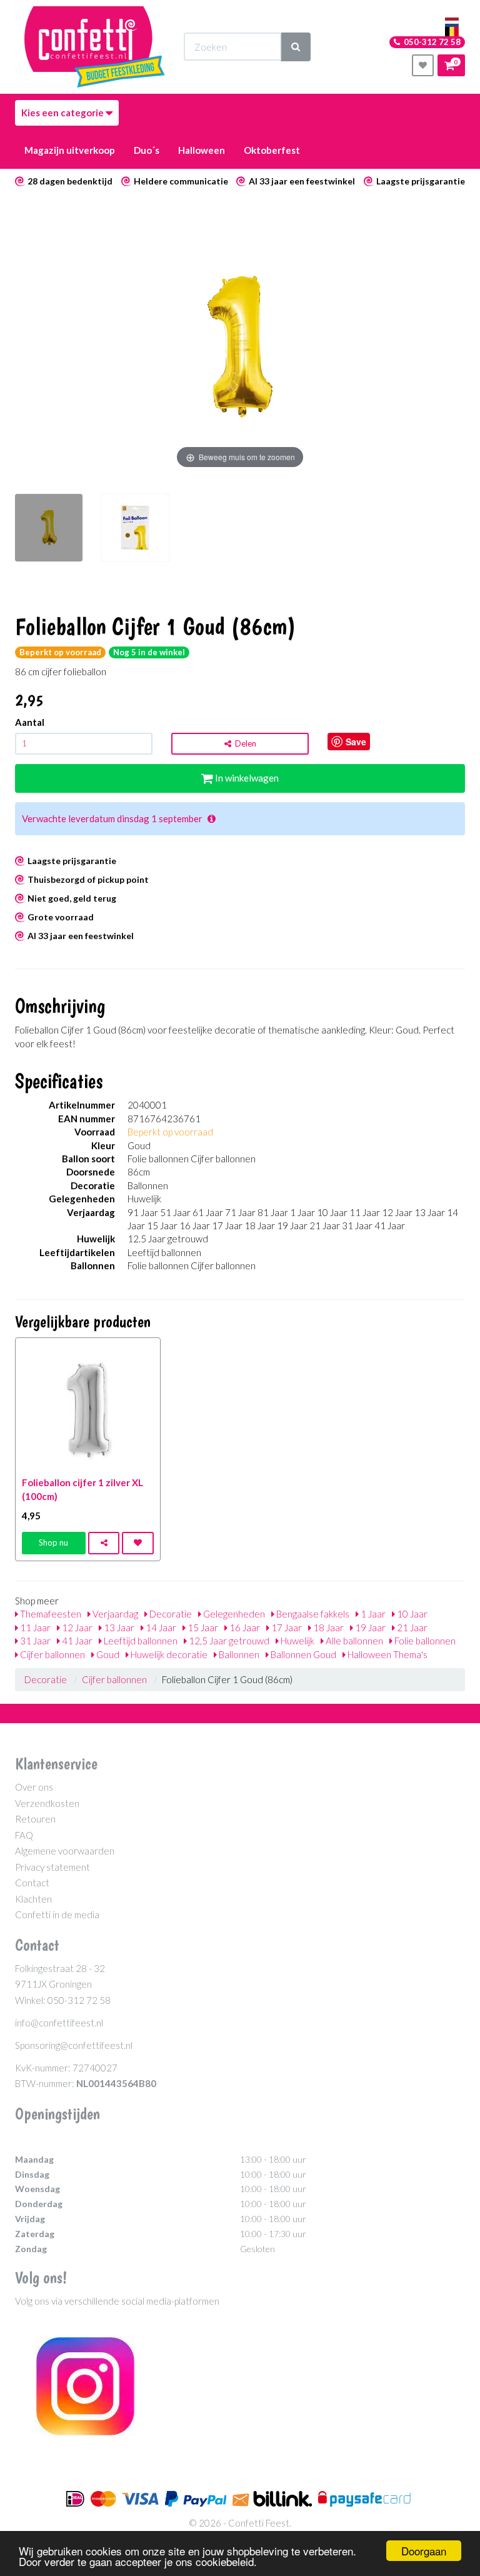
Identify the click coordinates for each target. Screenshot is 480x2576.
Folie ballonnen (424, 1641)
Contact (32, 1883)
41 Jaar (76, 1641)
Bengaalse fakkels (312, 1614)
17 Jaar (286, 1628)
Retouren (35, 1819)
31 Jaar (34, 1641)
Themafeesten (50, 1614)
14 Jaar (160, 1628)
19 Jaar (369, 1628)
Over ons (34, 1787)
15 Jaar (202, 1628)
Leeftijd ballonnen (140, 1641)
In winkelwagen (246, 778)
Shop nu (53, 1542)
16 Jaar (244, 1628)
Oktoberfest (272, 150)
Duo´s (147, 150)
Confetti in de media (57, 1914)
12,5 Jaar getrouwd (228, 1641)
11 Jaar (34, 1628)
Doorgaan (424, 2551)
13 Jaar (118, 1628)
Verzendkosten (47, 1803)
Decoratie (170, 1614)
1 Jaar (372, 1614)
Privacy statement (52, 1867)
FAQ (24, 1835)
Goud (107, 1654)
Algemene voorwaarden (65, 1851)
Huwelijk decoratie (168, 1654)
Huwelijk (297, 1641)
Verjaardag (114, 1614)
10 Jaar (411, 1614)
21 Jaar (411, 1628)
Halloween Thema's (387, 1654)
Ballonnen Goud (302, 1654)
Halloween (202, 150)
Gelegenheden (233, 1614)
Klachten (33, 1899)
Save (356, 742)
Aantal (30, 722)
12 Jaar (76, 1628)
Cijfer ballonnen (52, 1654)
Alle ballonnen (353, 1641)
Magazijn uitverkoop (70, 150)
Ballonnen (238, 1654)
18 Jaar (327, 1628)
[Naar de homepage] (95, 47)
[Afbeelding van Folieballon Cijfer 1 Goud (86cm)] (49, 534)
